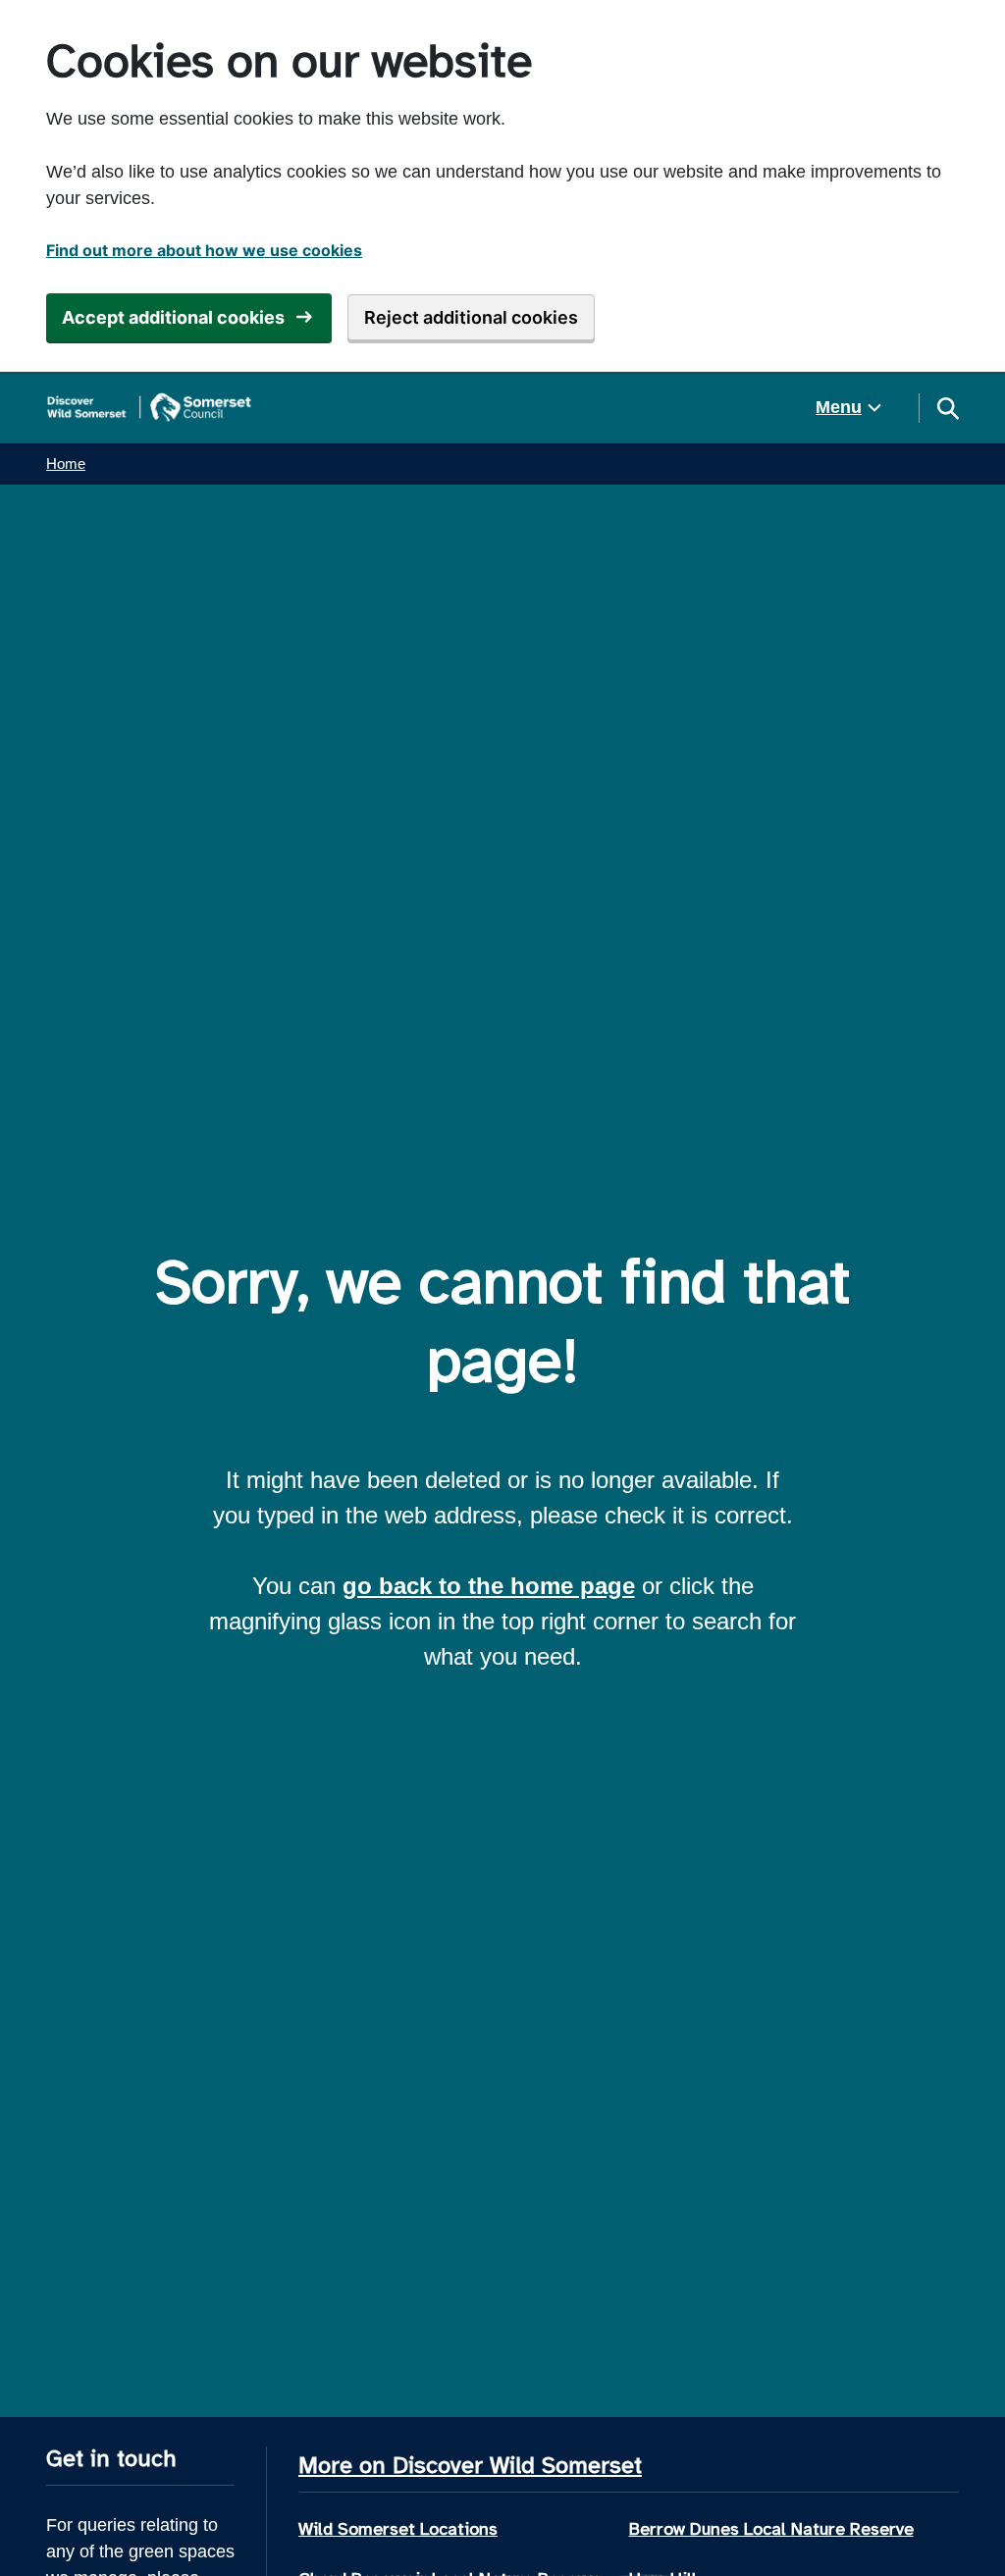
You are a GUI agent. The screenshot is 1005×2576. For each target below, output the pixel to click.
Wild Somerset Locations (398, 2529)
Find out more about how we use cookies (204, 250)
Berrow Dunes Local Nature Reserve (771, 2529)
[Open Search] (947, 408)
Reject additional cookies (471, 317)
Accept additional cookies (173, 317)
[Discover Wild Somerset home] (149, 408)
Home (66, 464)
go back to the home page (489, 1586)
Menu (839, 407)
